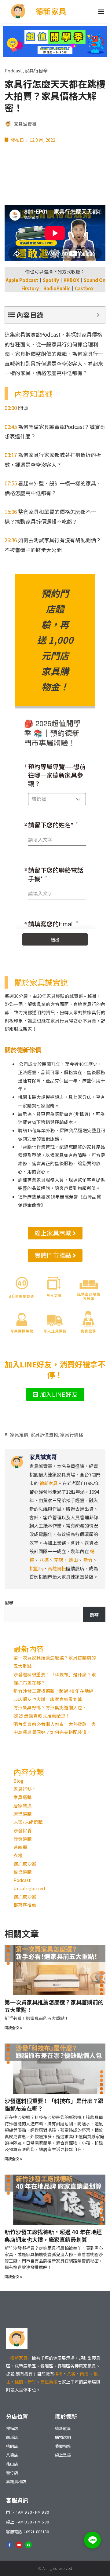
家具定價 (19, 1434)
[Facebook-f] (9, 2545)
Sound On (95, 280)
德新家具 (51, 11)
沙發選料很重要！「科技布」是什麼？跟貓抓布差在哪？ (54, 2104)
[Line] (28, 2545)
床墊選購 (23, 1814)
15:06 (11, 512)
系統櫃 (20, 1847)
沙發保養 (23, 1830)
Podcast (13, 70)
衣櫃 (18, 1855)
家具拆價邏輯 (44, 1434)
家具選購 (23, 1797)
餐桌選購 (23, 1872)
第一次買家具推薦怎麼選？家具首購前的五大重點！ (54, 2006)
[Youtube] (19, 2545)
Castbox (84, 288)
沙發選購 (23, 1839)
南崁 (84, 2374)
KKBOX (71, 280)
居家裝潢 (23, 1805)
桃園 (19, 2382)
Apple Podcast (22, 280)
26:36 (11, 540)
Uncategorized (29, 1888)
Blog (18, 1781)
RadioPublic (57, 288)
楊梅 (58, 2374)
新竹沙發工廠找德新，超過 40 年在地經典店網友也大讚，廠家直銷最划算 (53, 2236)
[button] (101, 11)
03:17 (11, 455)
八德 (44, 1560)
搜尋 (9, 1603)
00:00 (11, 408)
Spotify (51, 280)
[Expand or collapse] (98, 315)
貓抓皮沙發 (25, 1863)
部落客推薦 (25, 1905)
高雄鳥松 (49, 2382)
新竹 (32, 2382)
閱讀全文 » (13, 2027)
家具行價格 (72, 1434)
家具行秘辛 (36, 70)
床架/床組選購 (28, 1822)
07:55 (11, 483)
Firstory (30, 288)
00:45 (11, 427)
